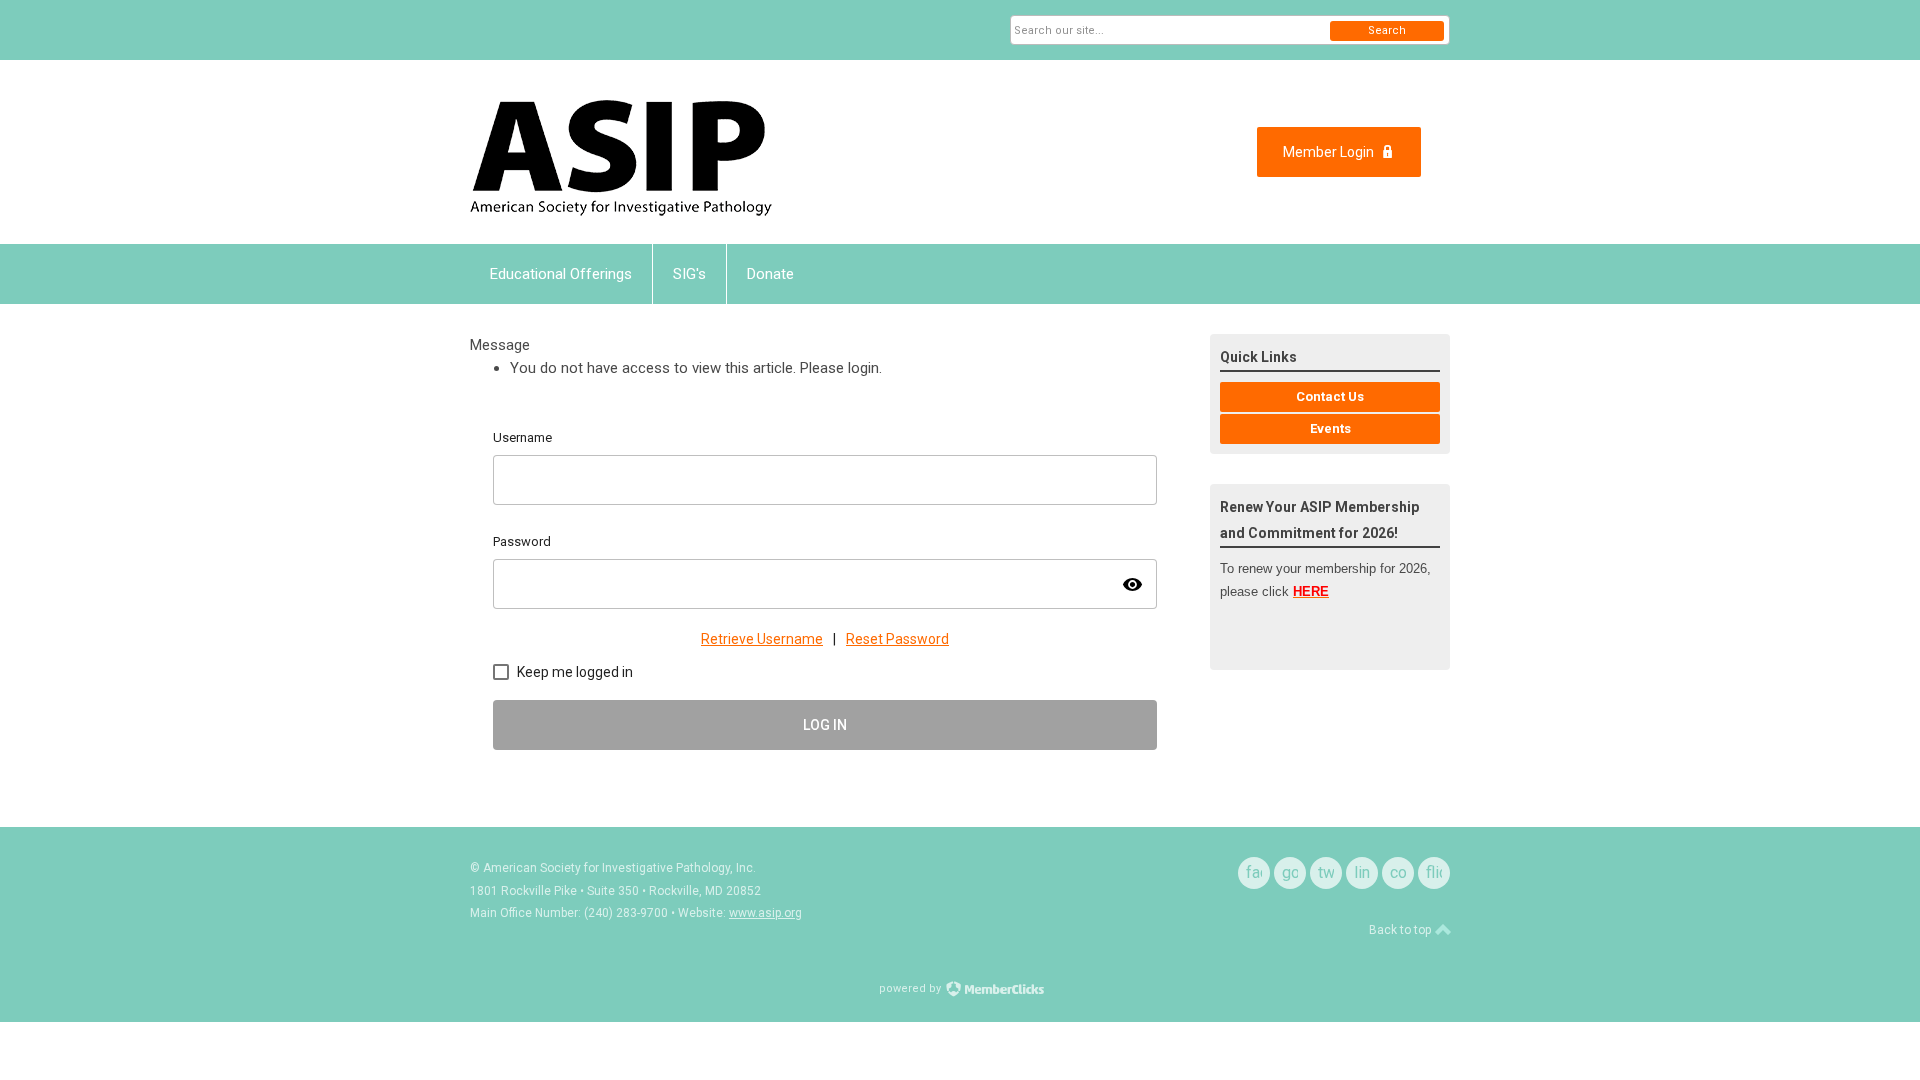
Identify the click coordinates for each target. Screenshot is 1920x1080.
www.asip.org (765, 913)
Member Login (1328, 152)
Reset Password (897, 639)
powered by (911, 988)
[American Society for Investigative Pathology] (666, 152)
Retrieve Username (762, 639)
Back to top (1401, 930)
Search (1387, 30)
